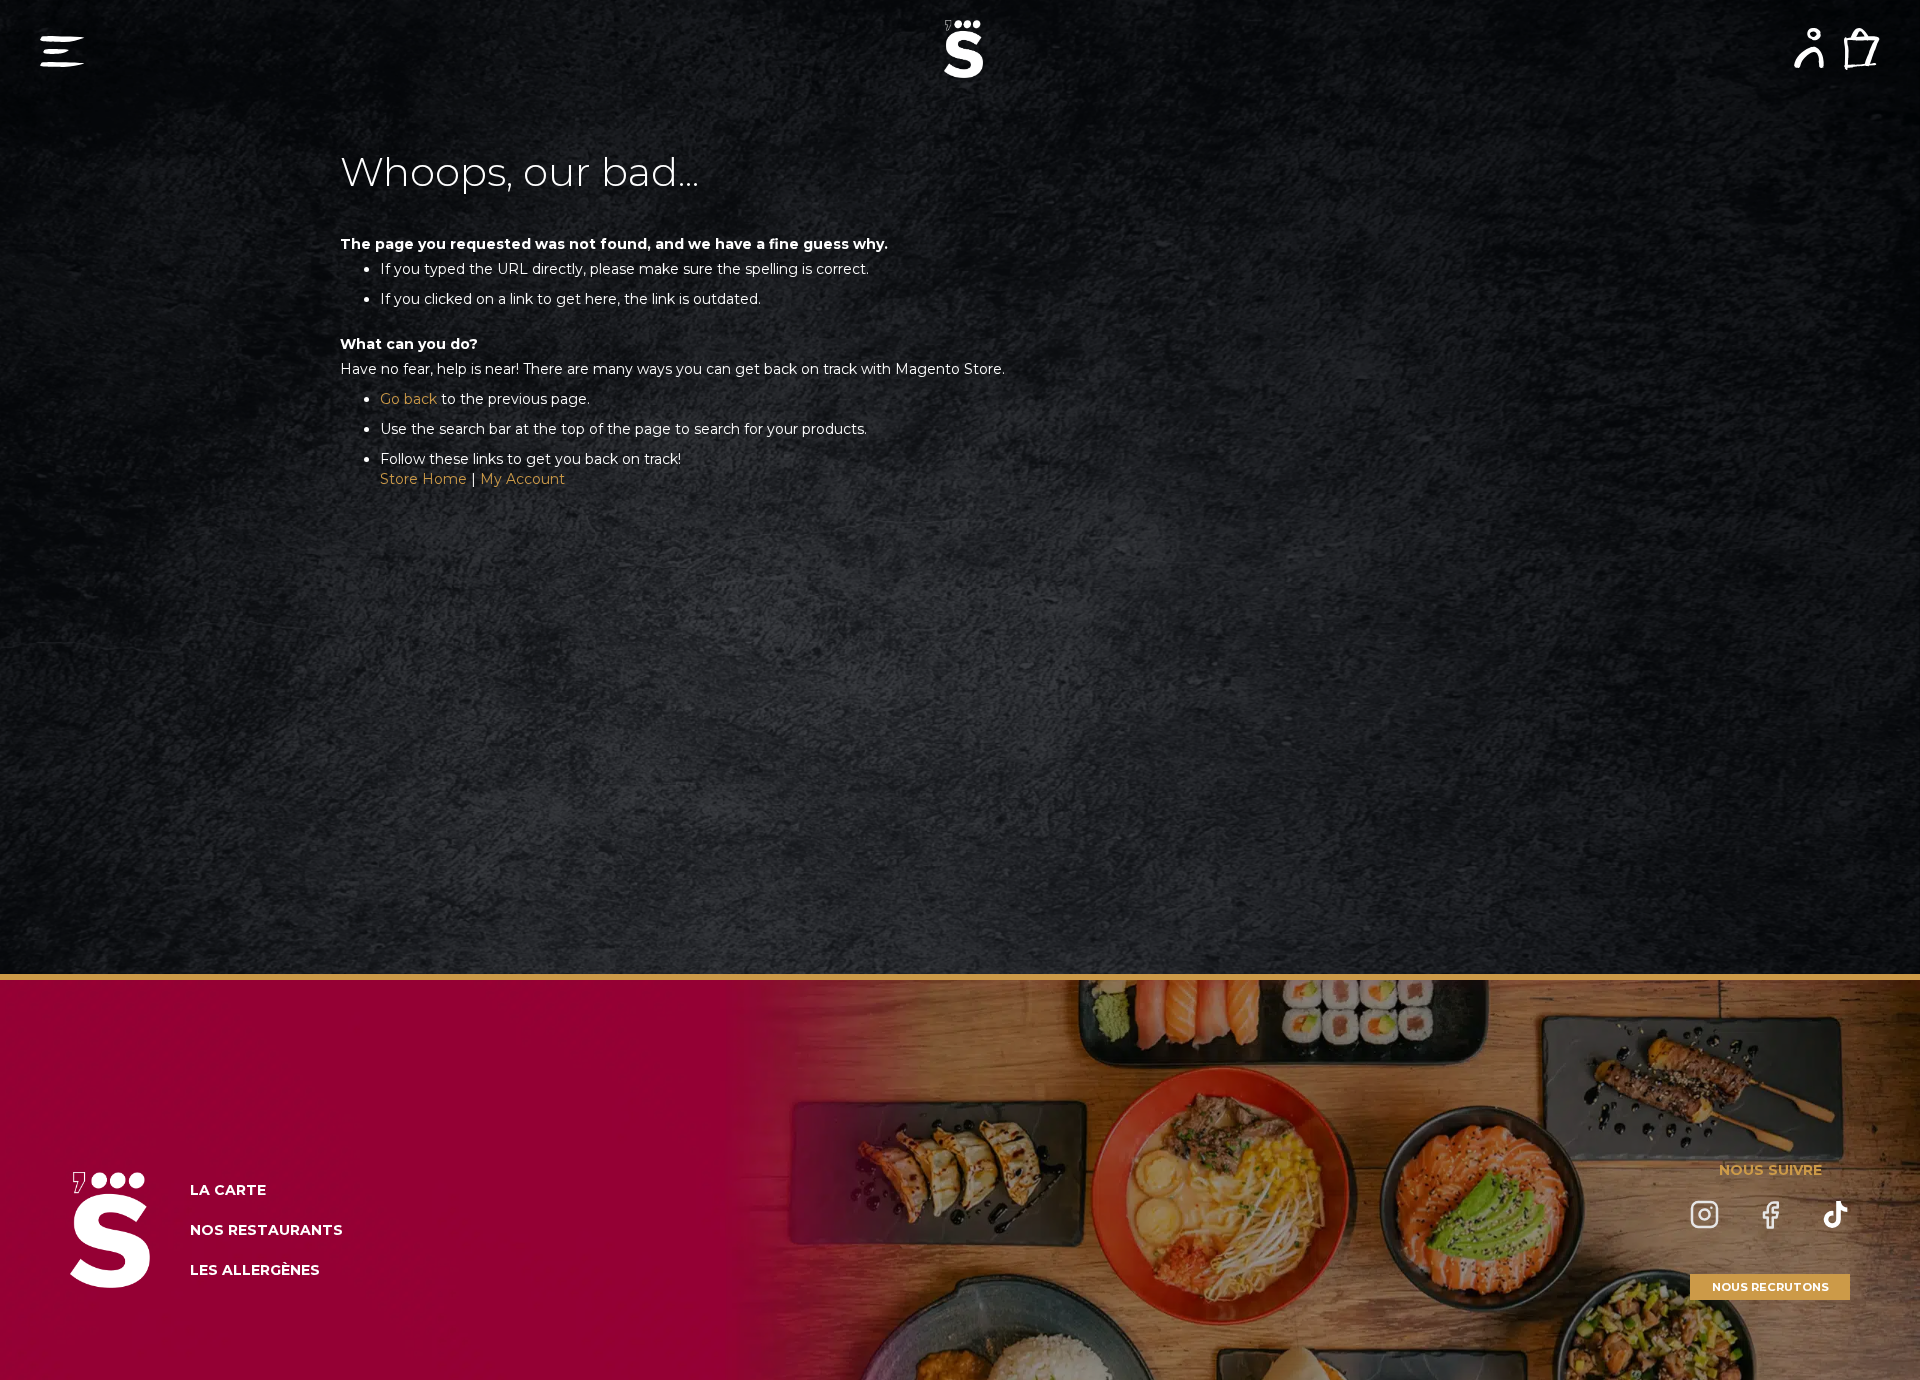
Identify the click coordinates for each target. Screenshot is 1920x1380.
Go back (408, 399)
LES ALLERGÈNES (255, 1270)
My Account (522, 479)
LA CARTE (228, 1190)
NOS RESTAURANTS (266, 1230)
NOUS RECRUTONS (1770, 1287)
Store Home (423, 479)
